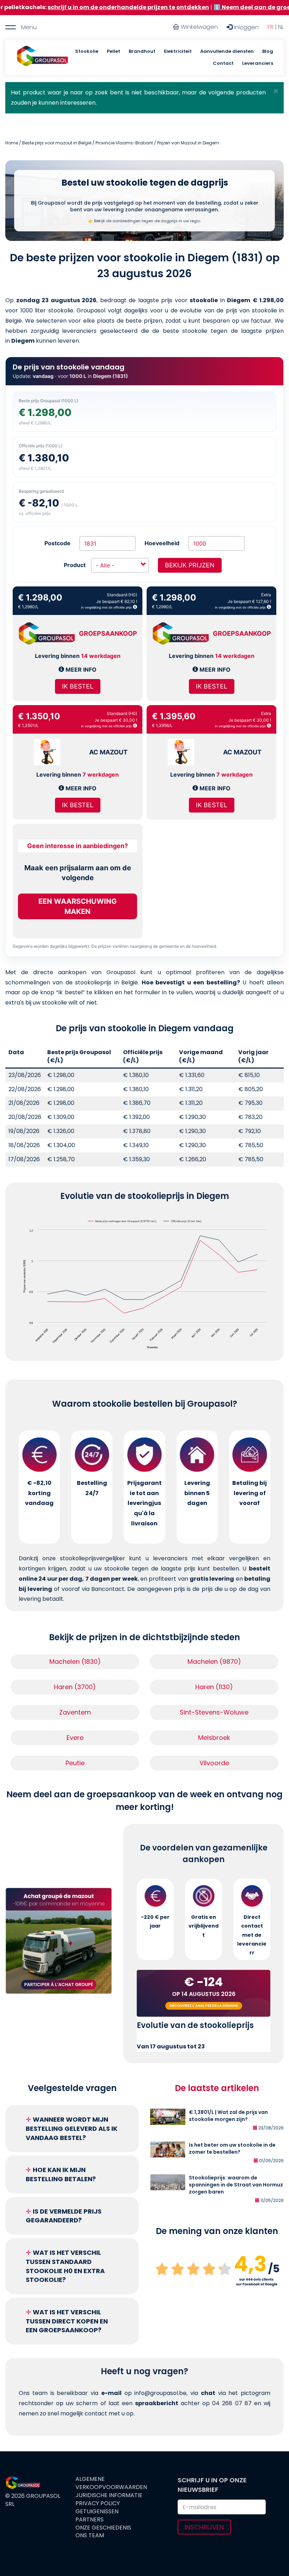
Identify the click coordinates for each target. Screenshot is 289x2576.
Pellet (113, 51)
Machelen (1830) (75, 1662)
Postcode (57, 543)
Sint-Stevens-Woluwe (214, 1712)
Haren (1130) (214, 1687)
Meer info (80, 670)
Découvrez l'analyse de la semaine (204, 2006)
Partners (90, 2520)
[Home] (42, 58)
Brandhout (142, 51)
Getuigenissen (97, 2512)
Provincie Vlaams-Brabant (124, 143)
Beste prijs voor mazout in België (57, 143)
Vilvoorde (214, 1763)
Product (75, 565)
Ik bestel (78, 686)
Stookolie (87, 51)
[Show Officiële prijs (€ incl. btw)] (183, 1221)
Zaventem (75, 1712)
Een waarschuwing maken (78, 906)
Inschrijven (204, 2527)
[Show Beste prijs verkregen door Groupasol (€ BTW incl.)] (122, 1221)
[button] (276, 91)
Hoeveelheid (162, 543)
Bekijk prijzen (190, 565)
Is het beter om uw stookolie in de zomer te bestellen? (232, 2148)
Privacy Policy (98, 2503)
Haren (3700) (75, 1687)
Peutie (75, 1763)
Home (12, 143)
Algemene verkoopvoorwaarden (111, 2483)
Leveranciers (258, 63)
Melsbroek (214, 1738)
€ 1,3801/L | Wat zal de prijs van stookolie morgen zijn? (228, 2116)
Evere (75, 1738)
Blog (268, 51)
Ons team (90, 2535)
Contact (223, 63)
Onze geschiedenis (103, 2528)
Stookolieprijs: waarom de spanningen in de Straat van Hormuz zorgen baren (236, 2185)
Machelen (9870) (214, 1662)
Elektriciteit (178, 51)
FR (270, 27)
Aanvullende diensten (227, 51)
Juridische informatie (109, 2495)
